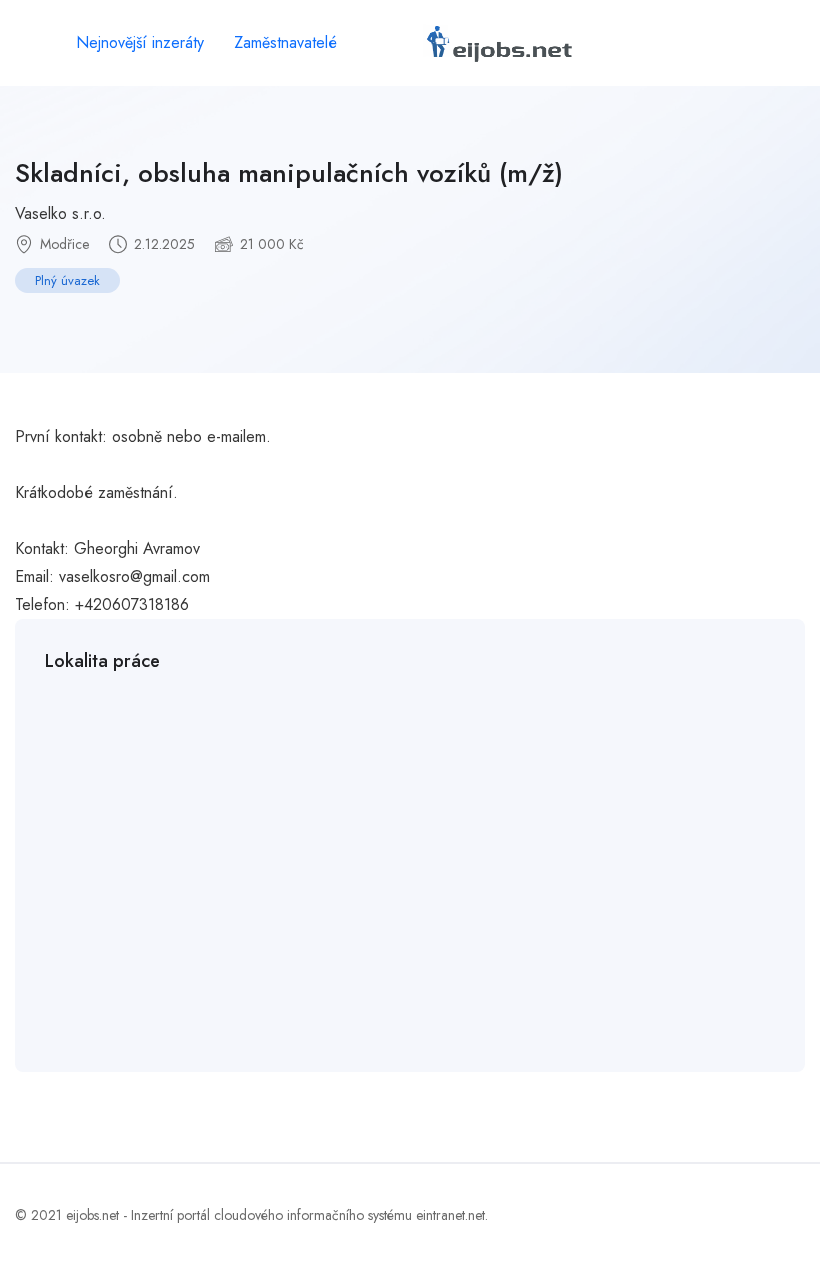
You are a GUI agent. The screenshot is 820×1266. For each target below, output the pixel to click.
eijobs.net (92, 1215)
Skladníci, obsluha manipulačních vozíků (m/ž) (289, 173)
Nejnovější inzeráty (140, 42)
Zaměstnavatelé (285, 42)
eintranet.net (450, 1215)
